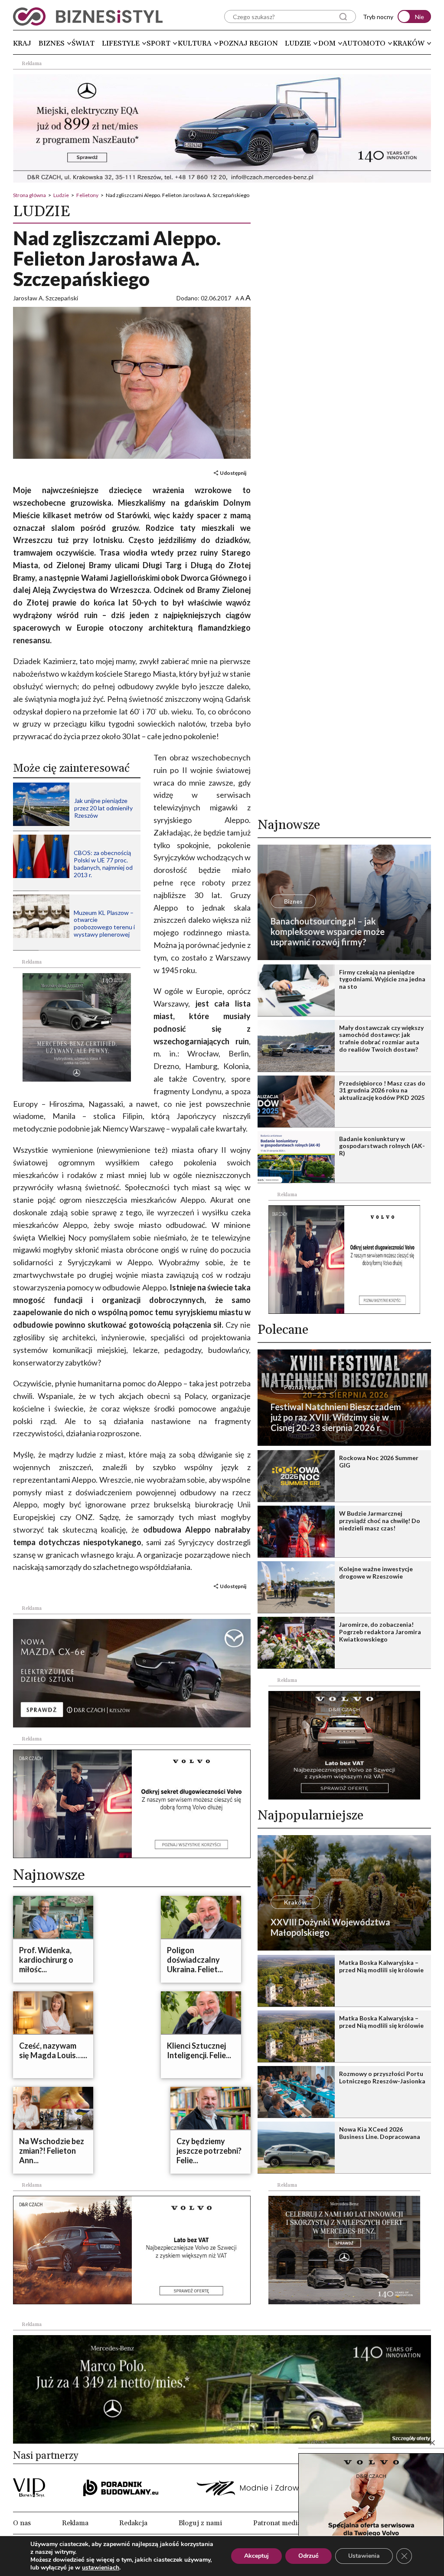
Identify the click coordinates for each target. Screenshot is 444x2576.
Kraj (22, 43)
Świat (83, 43)
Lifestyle (121, 43)
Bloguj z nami (200, 2523)
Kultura (195, 43)
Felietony (87, 195)
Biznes (52, 43)
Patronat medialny (282, 2523)
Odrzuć (309, 2556)
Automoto (364, 43)
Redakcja (133, 2523)
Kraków (409, 43)
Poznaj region (248, 43)
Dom (327, 43)
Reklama (75, 2523)
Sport (158, 43)
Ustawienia (364, 2556)
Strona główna (29, 195)
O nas (22, 2523)
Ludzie (298, 43)
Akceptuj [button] (256, 2556)
